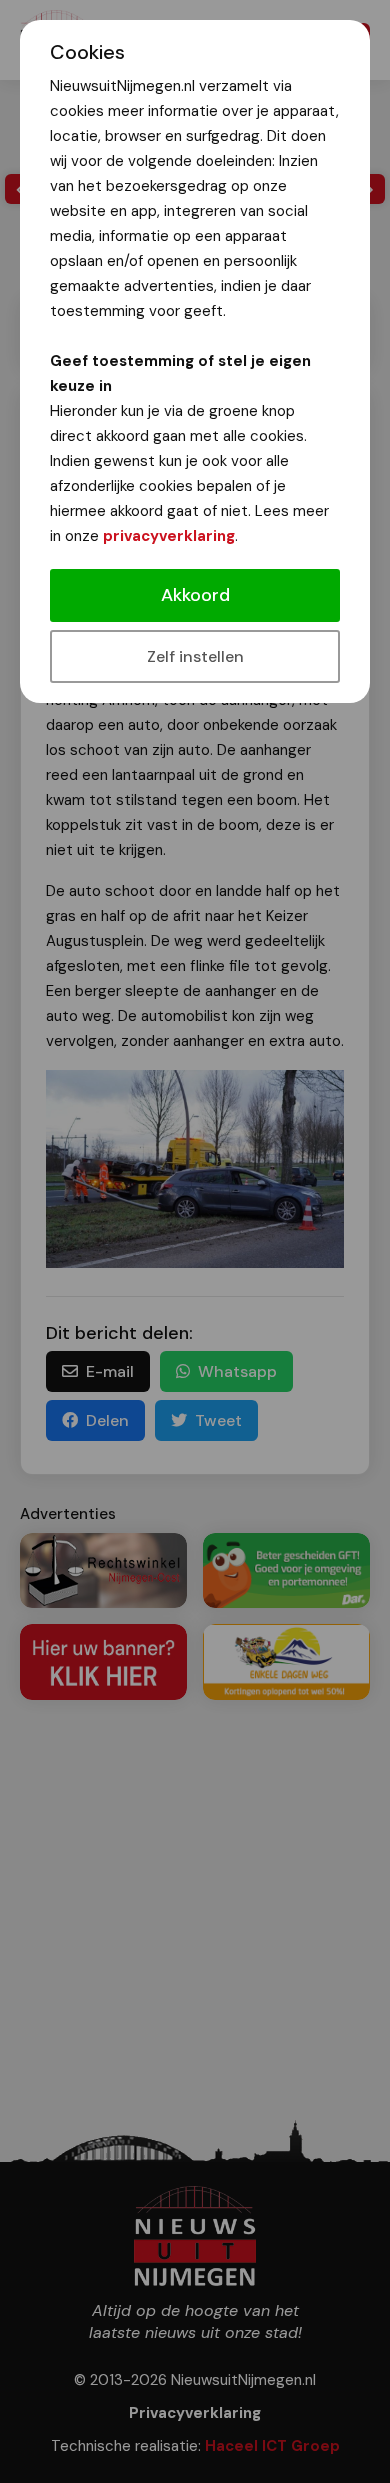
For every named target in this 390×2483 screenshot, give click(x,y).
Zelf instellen (195, 656)
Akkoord (195, 595)
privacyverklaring (169, 536)
